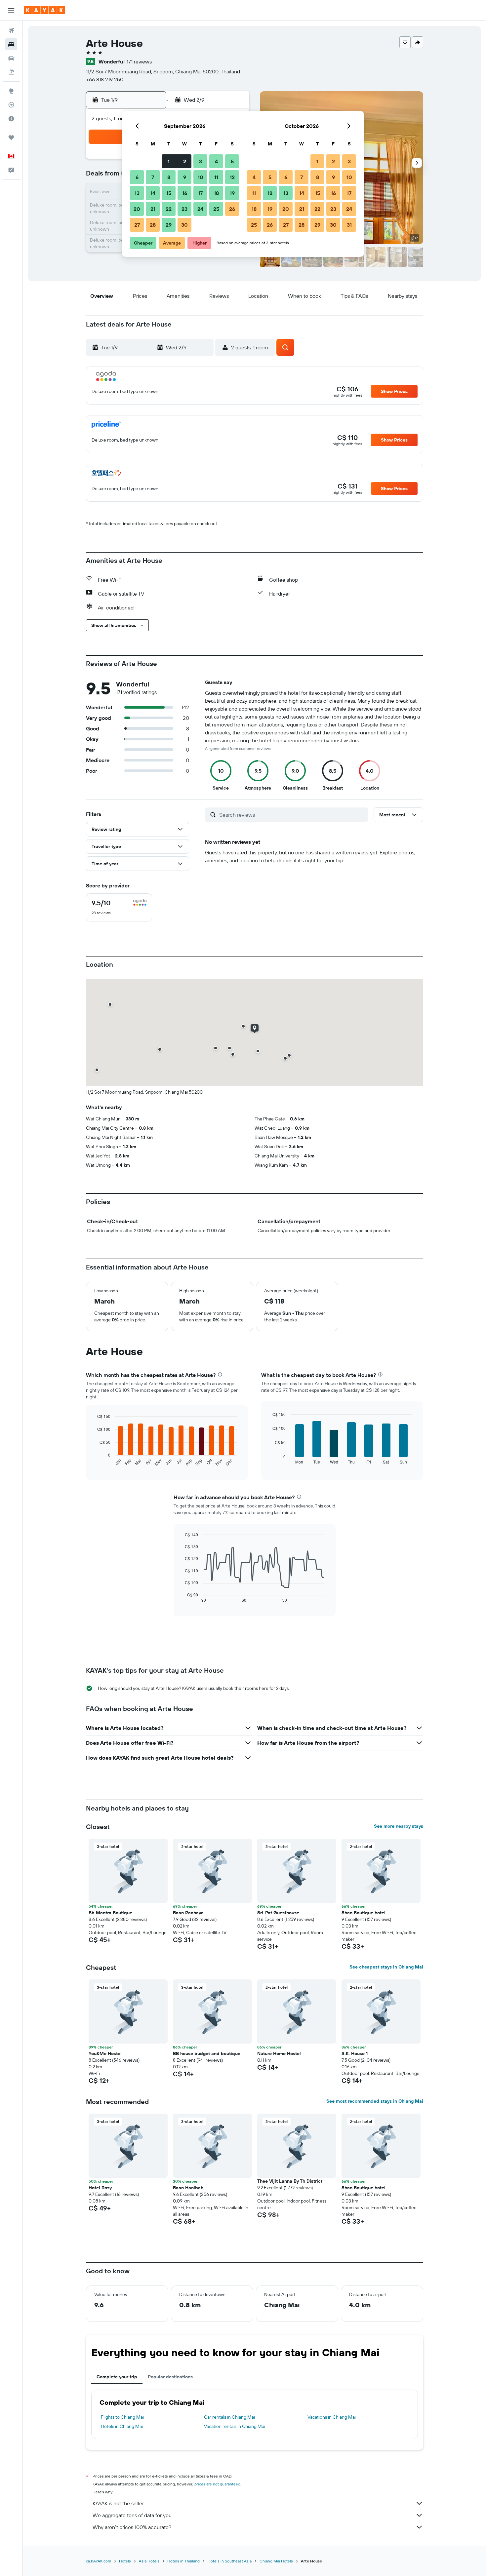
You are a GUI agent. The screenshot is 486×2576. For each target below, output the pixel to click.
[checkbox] (119, 907)
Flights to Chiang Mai (122, 2417)
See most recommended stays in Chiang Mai (375, 2101)
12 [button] (232, 177)
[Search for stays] (11, 44)
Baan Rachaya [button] (188, 1913)
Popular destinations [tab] (170, 2377)
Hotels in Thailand (183, 2561)
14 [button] (153, 193)
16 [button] (185, 193)
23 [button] (184, 209)
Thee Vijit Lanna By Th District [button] (290, 2181)
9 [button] (185, 177)
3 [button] (201, 161)
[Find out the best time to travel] (11, 119)
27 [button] (137, 225)
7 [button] (153, 177)
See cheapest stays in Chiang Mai (386, 1967)
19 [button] (232, 193)
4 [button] (216, 161)
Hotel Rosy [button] (100, 2188)
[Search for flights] (11, 30)
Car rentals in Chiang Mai (229, 2417)
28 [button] (153, 225)
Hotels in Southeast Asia (230, 2561)
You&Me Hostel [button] (105, 2053)
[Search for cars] (11, 58)
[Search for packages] (11, 72)
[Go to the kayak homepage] (44, 10)
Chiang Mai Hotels (276, 2561)
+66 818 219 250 (105, 79)
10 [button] (201, 177)
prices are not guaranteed (217, 2484)
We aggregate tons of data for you (132, 2515)
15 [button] (169, 193)
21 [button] (153, 209)
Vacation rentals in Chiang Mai (235, 2426)
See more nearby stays (399, 1826)
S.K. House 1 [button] (355, 2053)
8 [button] (169, 177)
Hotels (125, 2561)
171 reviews (139, 61)
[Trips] (11, 137)
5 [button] (232, 161)
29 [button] (169, 225)
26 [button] (232, 209)
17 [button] (200, 193)
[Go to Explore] (11, 91)
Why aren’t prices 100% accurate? (132, 2527)
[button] (11, 10)
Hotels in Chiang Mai (122, 2426)
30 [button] (184, 225)
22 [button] (169, 209)
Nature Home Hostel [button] (279, 2053)
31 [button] (349, 225)
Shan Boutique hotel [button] (364, 1913)
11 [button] (216, 177)
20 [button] (137, 209)
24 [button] (200, 209)
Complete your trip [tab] (117, 2377)
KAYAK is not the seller (118, 2503)
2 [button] (185, 161)
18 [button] (216, 193)
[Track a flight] (11, 105)
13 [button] (137, 193)
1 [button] (169, 161)
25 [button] (216, 209)
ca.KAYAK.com (99, 2561)
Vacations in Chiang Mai (332, 2417)
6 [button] (137, 177)
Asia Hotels (149, 2561)
